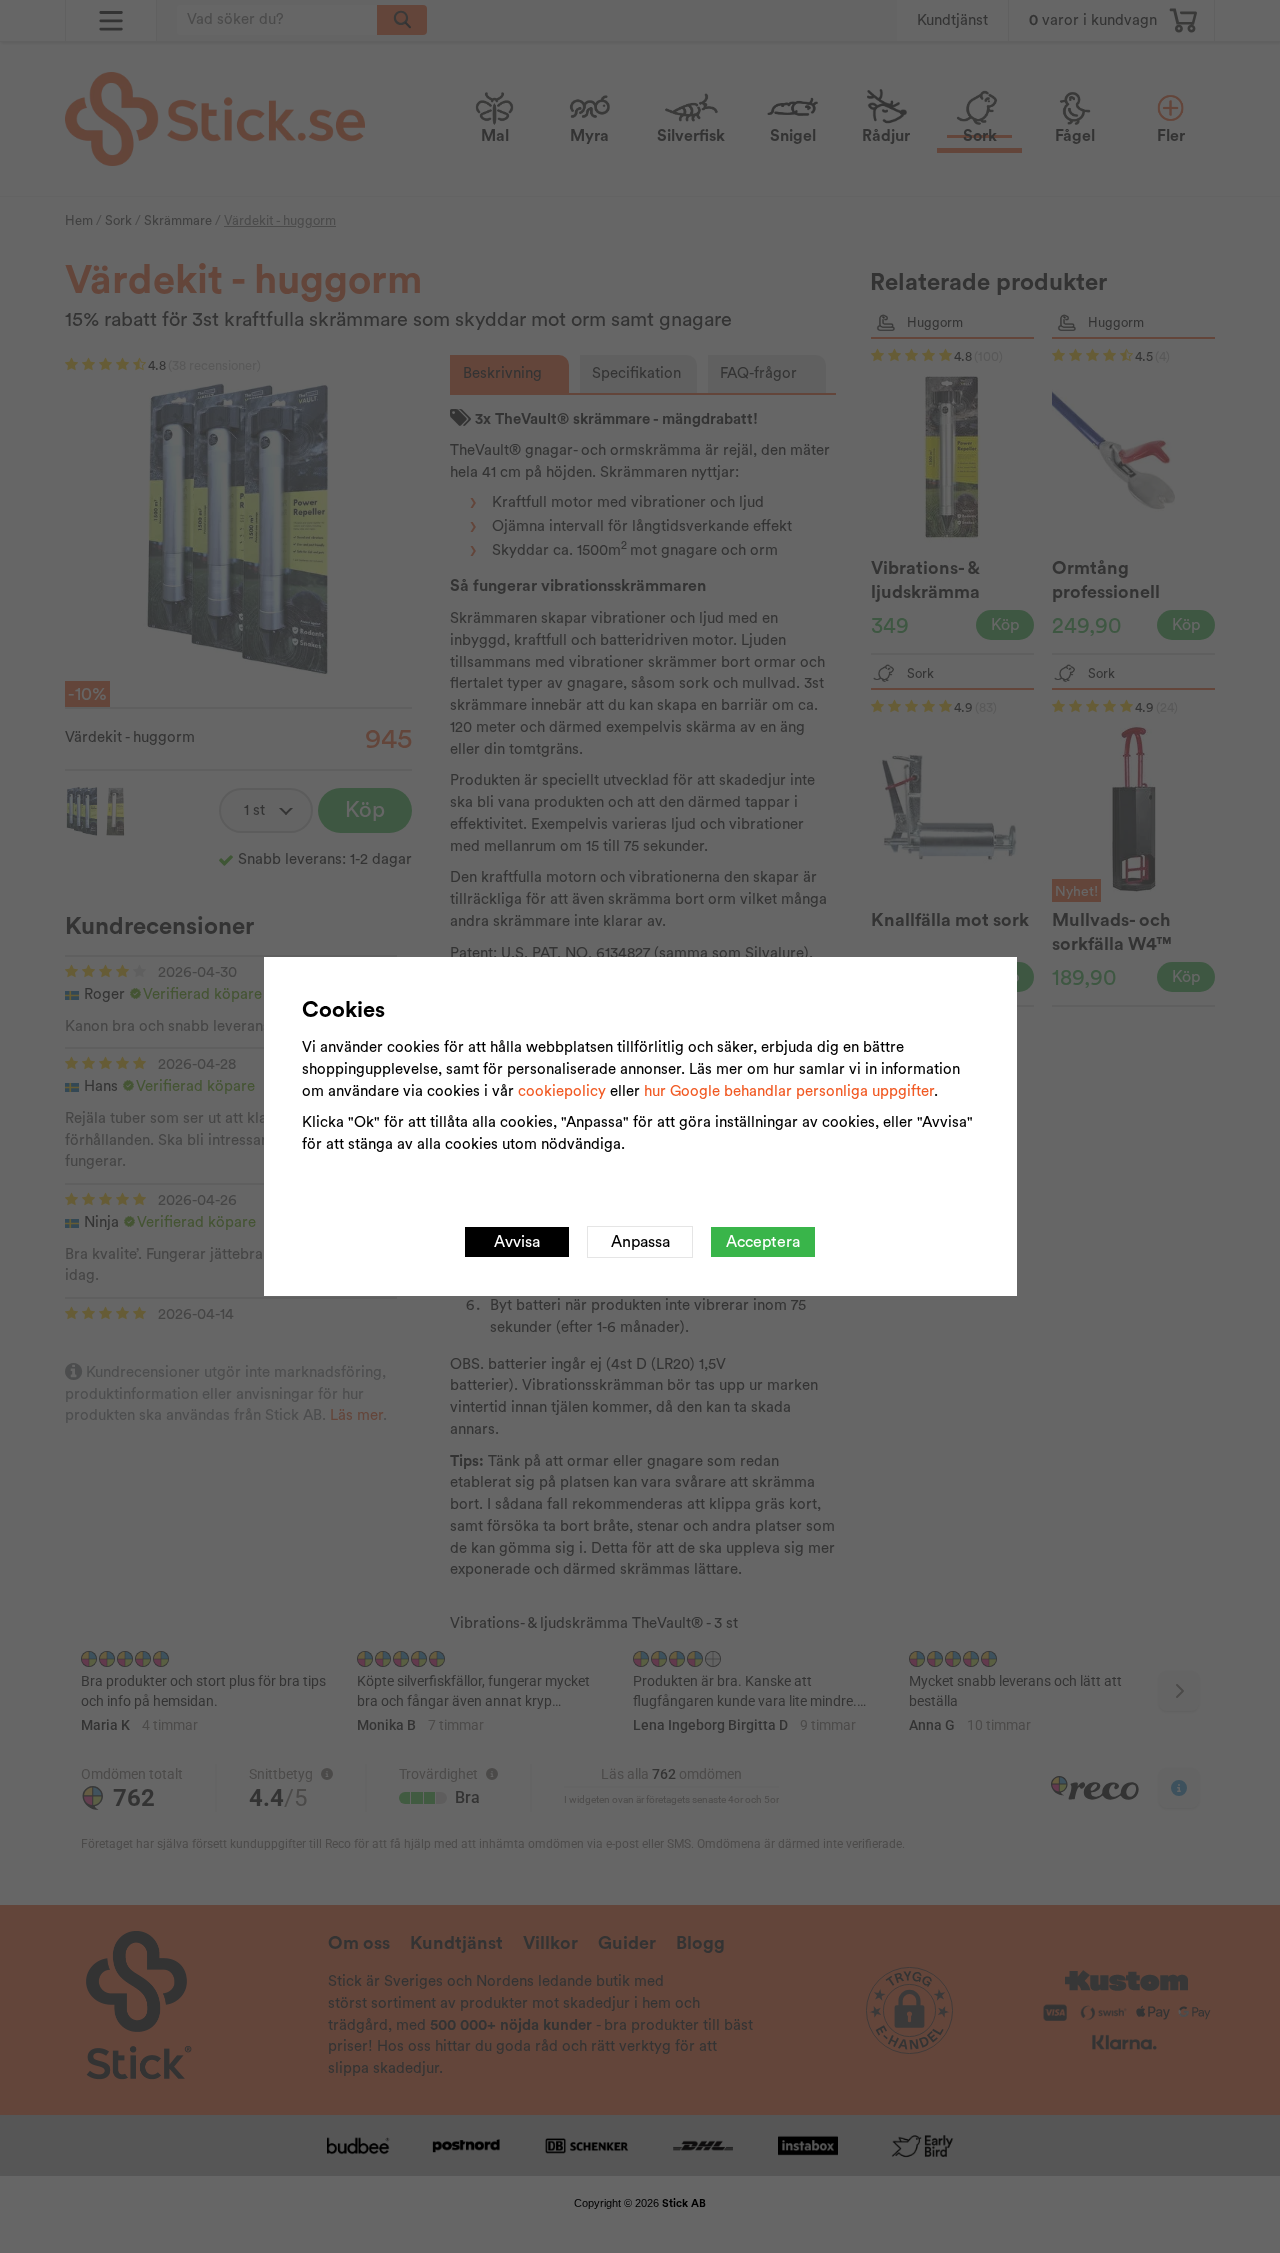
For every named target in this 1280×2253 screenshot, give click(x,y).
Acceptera (763, 1242)
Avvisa (517, 1242)
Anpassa (640, 1242)
